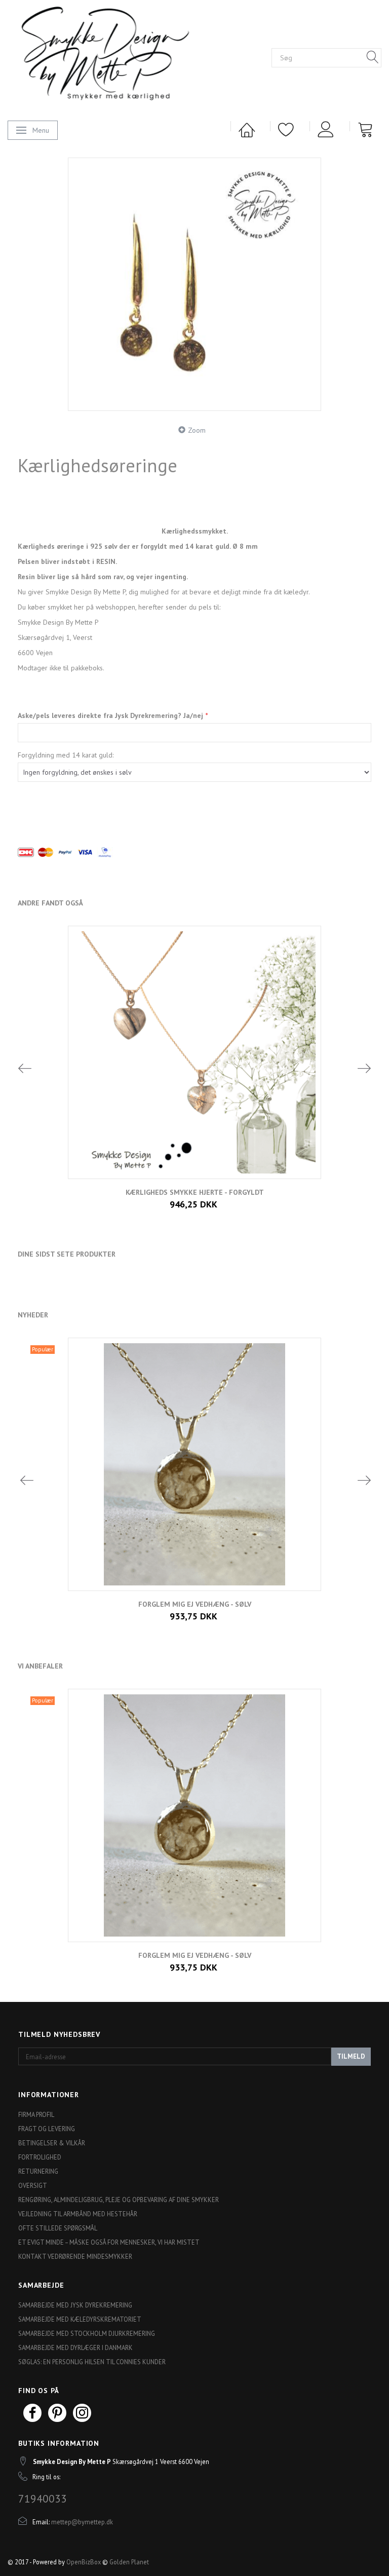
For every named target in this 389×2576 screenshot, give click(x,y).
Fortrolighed (40, 2157)
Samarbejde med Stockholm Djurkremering (87, 2333)
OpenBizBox (84, 2562)
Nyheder (33, 1315)
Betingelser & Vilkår (52, 2143)
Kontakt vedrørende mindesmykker (75, 2256)
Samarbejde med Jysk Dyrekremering (75, 2305)
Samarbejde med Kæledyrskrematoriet (80, 2319)
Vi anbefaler (40, 1666)
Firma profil (36, 2114)
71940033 (43, 2498)
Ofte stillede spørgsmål (58, 2228)
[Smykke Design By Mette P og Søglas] (122, 56)
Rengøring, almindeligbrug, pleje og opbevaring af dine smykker (119, 2200)
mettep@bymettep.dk (82, 2522)
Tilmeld (351, 2056)
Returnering (38, 2171)
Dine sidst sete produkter (67, 1254)
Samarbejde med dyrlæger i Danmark (75, 2347)
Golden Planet (129, 2562)
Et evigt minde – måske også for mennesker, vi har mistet (109, 2242)
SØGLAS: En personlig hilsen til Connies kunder (92, 2362)
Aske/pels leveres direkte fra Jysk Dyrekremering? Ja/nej (111, 715)
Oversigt (33, 2185)
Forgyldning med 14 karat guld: (66, 755)
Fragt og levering (47, 2129)
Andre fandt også (50, 903)
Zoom (197, 430)
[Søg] (373, 58)
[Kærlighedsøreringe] (194, 284)
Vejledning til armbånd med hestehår (78, 2214)
